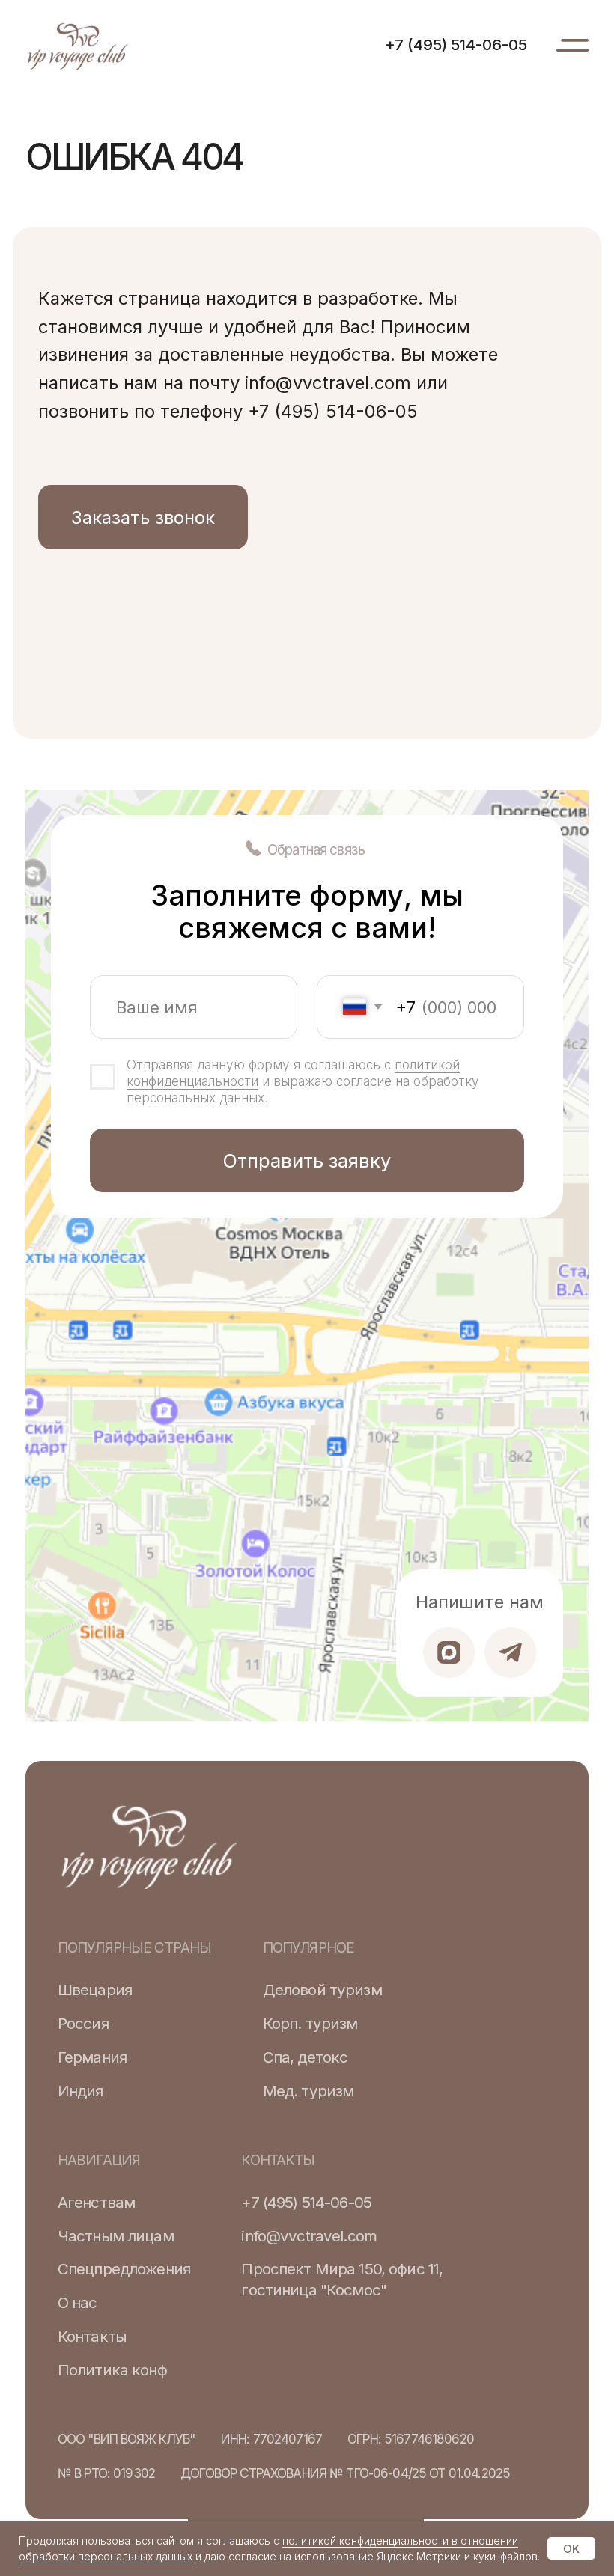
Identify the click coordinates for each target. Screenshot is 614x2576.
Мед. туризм (308, 2091)
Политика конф (112, 2370)
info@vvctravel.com (309, 2236)
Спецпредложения (124, 2269)
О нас (77, 2302)
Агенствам (96, 2202)
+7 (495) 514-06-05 (456, 45)
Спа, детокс (306, 2057)
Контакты (92, 2336)
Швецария (95, 1990)
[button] (143, 517)
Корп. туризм (310, 2023)
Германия (92, 2057)
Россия (83, 2023)
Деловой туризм (322, 1990)
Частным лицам (116, 2236)
